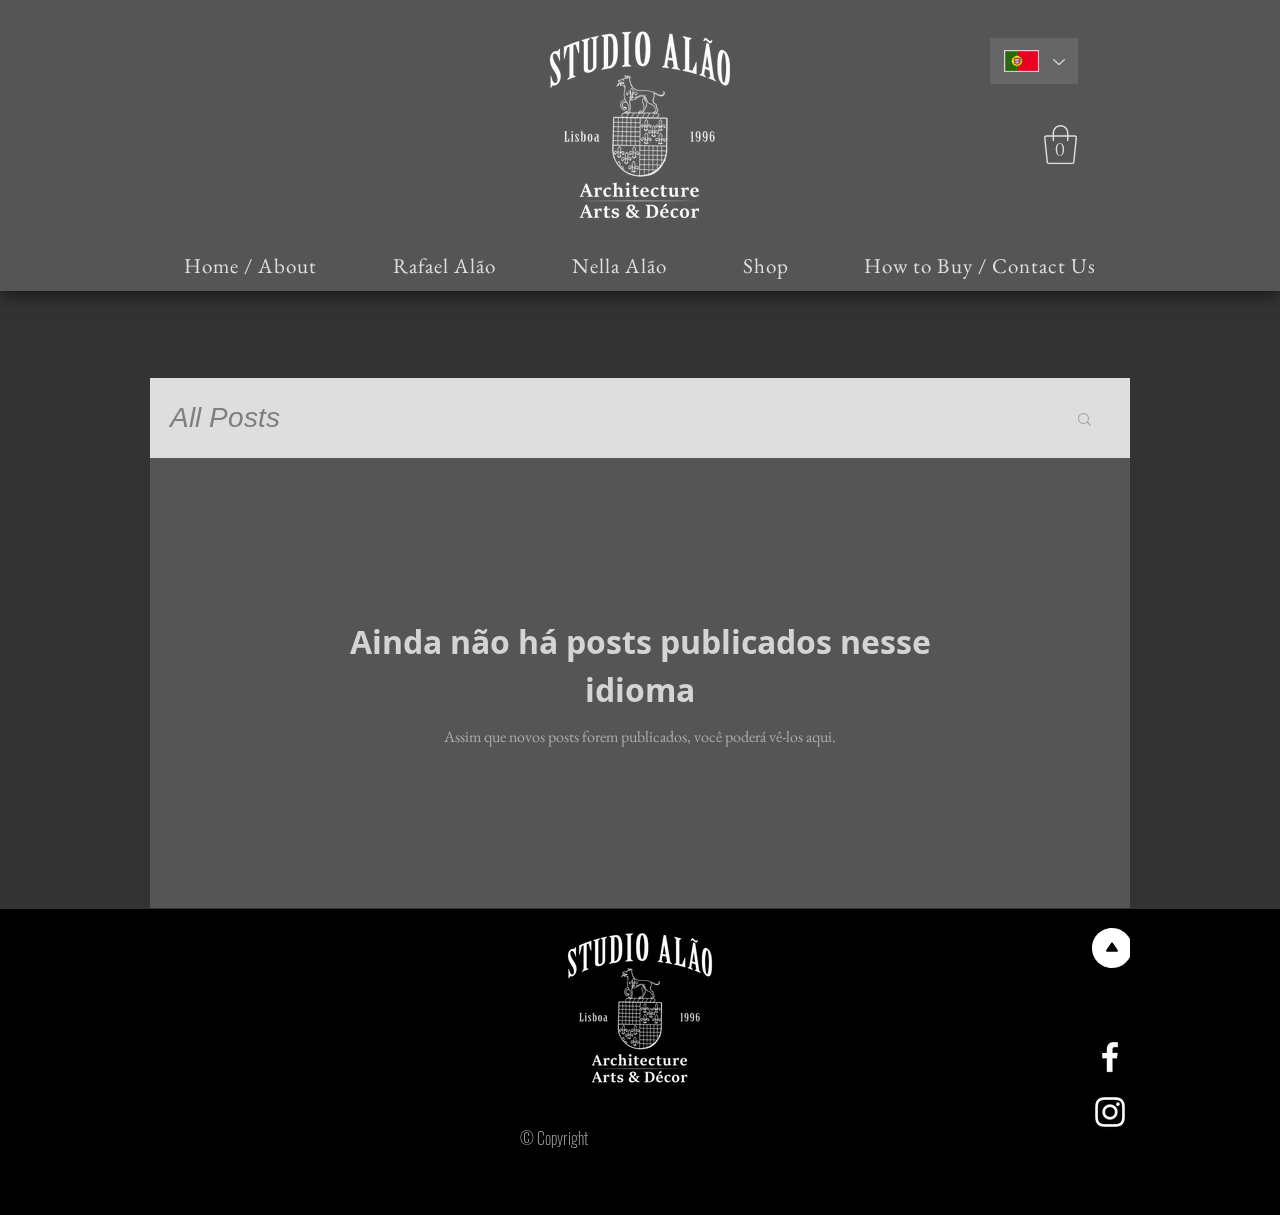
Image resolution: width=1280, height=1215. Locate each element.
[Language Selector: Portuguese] (1034, 61)
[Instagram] (1110, 1112)
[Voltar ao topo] (1110, 948)
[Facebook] (1110, 1057)
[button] (1060, 144)
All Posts (225, 417)
